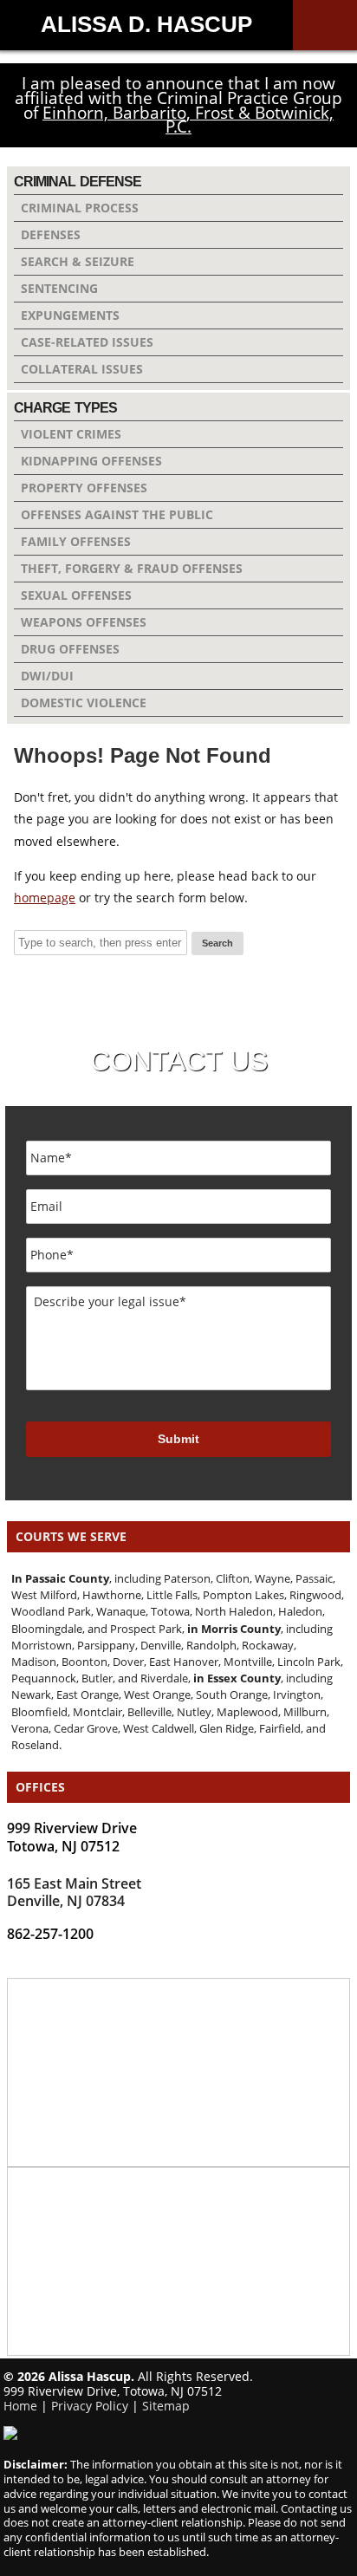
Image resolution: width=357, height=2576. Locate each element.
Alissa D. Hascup (146, 24)
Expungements (70, 315)
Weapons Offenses (84, 622)
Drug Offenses (70, 649)
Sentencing (59, 288)
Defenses (51, 234)
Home (20, 2406)
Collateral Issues (82, 369)
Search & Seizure (78, 261)
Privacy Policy (90, 2406)
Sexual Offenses (76, 595)
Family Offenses (76, 541)
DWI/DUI (47, 676)
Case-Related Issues (87, 342)
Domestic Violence (84, 703)
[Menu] (325, 25)
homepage (45, 898)
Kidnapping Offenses (91, 461)
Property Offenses (84, 488)
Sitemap (166, 2406)
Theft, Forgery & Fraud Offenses (132, 568)
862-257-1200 (50, 1934)
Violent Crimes (71, 434)
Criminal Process (80, 208)
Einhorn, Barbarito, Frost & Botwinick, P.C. (188, 120)
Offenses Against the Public (117, 514)
